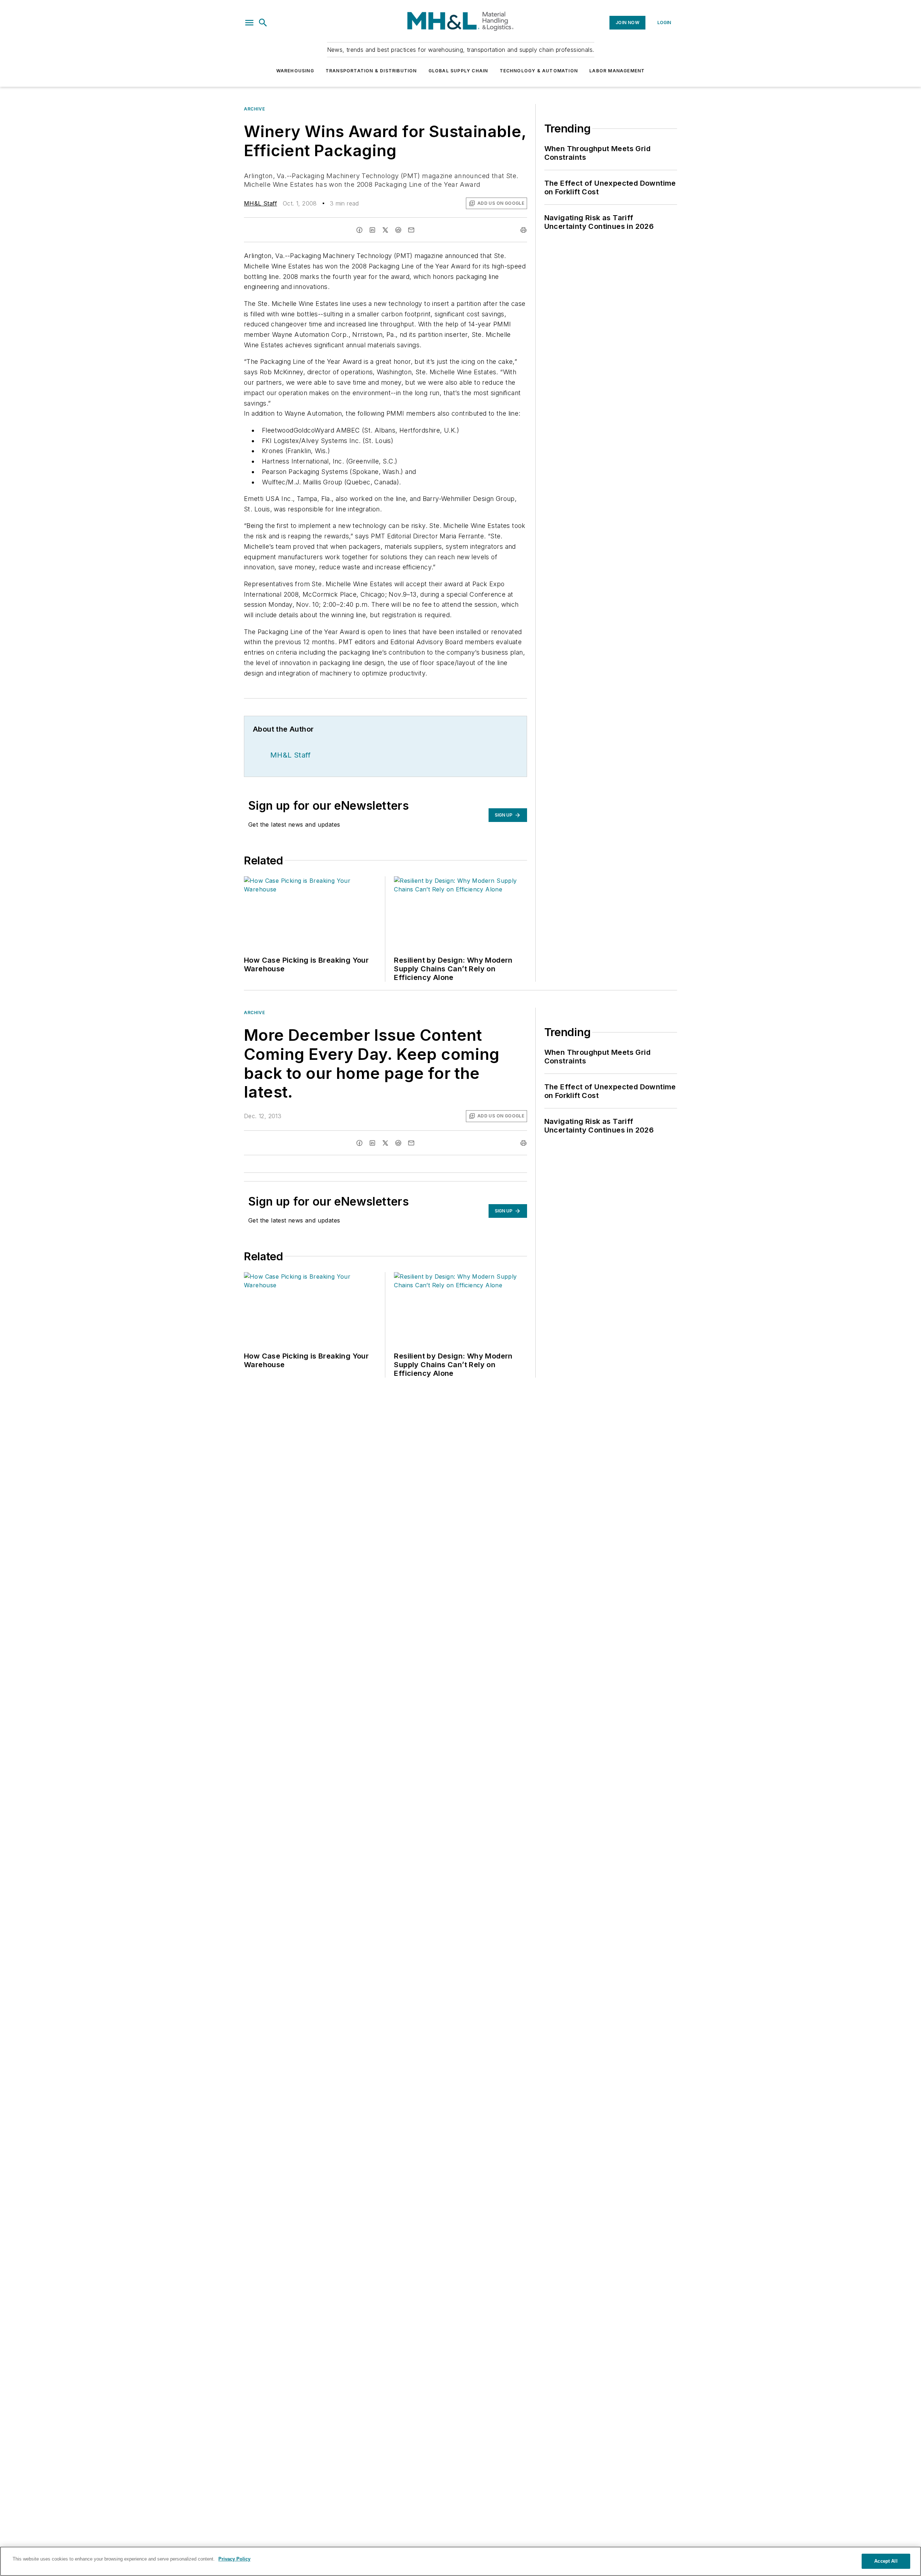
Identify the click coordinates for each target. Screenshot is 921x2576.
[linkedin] (372, 230)
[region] (460, 2561)
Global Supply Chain (458, 71)
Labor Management (617, 71)
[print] (523, 230)
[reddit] (398, 230)
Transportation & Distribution (371, 71)
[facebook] (359, 230)
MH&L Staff (260, 203)
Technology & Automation (539, 71)
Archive (254, 109)
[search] (263, 23)
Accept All (886, 2561)
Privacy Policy (234, 2559)
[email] (411, 230)
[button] (249, 23)
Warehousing (295, 71)
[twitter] (385, 230)
